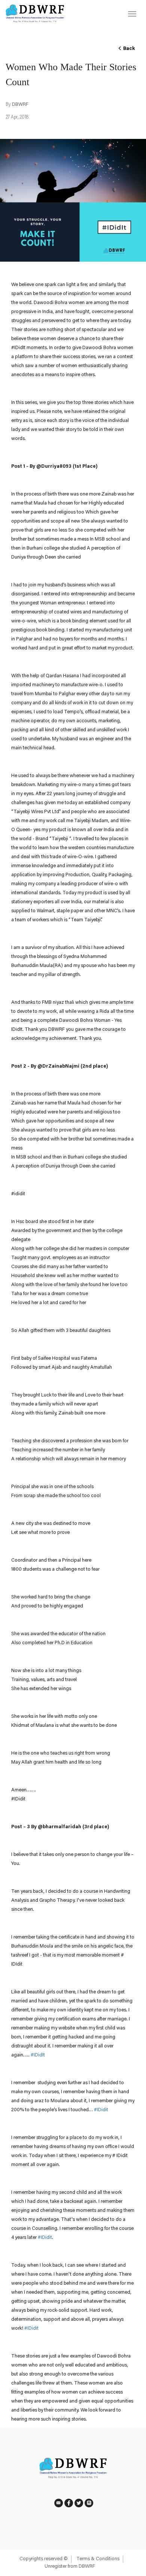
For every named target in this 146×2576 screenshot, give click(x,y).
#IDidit (101, 2110)
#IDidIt (38, 2055)
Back (128, 49)
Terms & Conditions (98, 2559)
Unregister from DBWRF (70, 2566)
